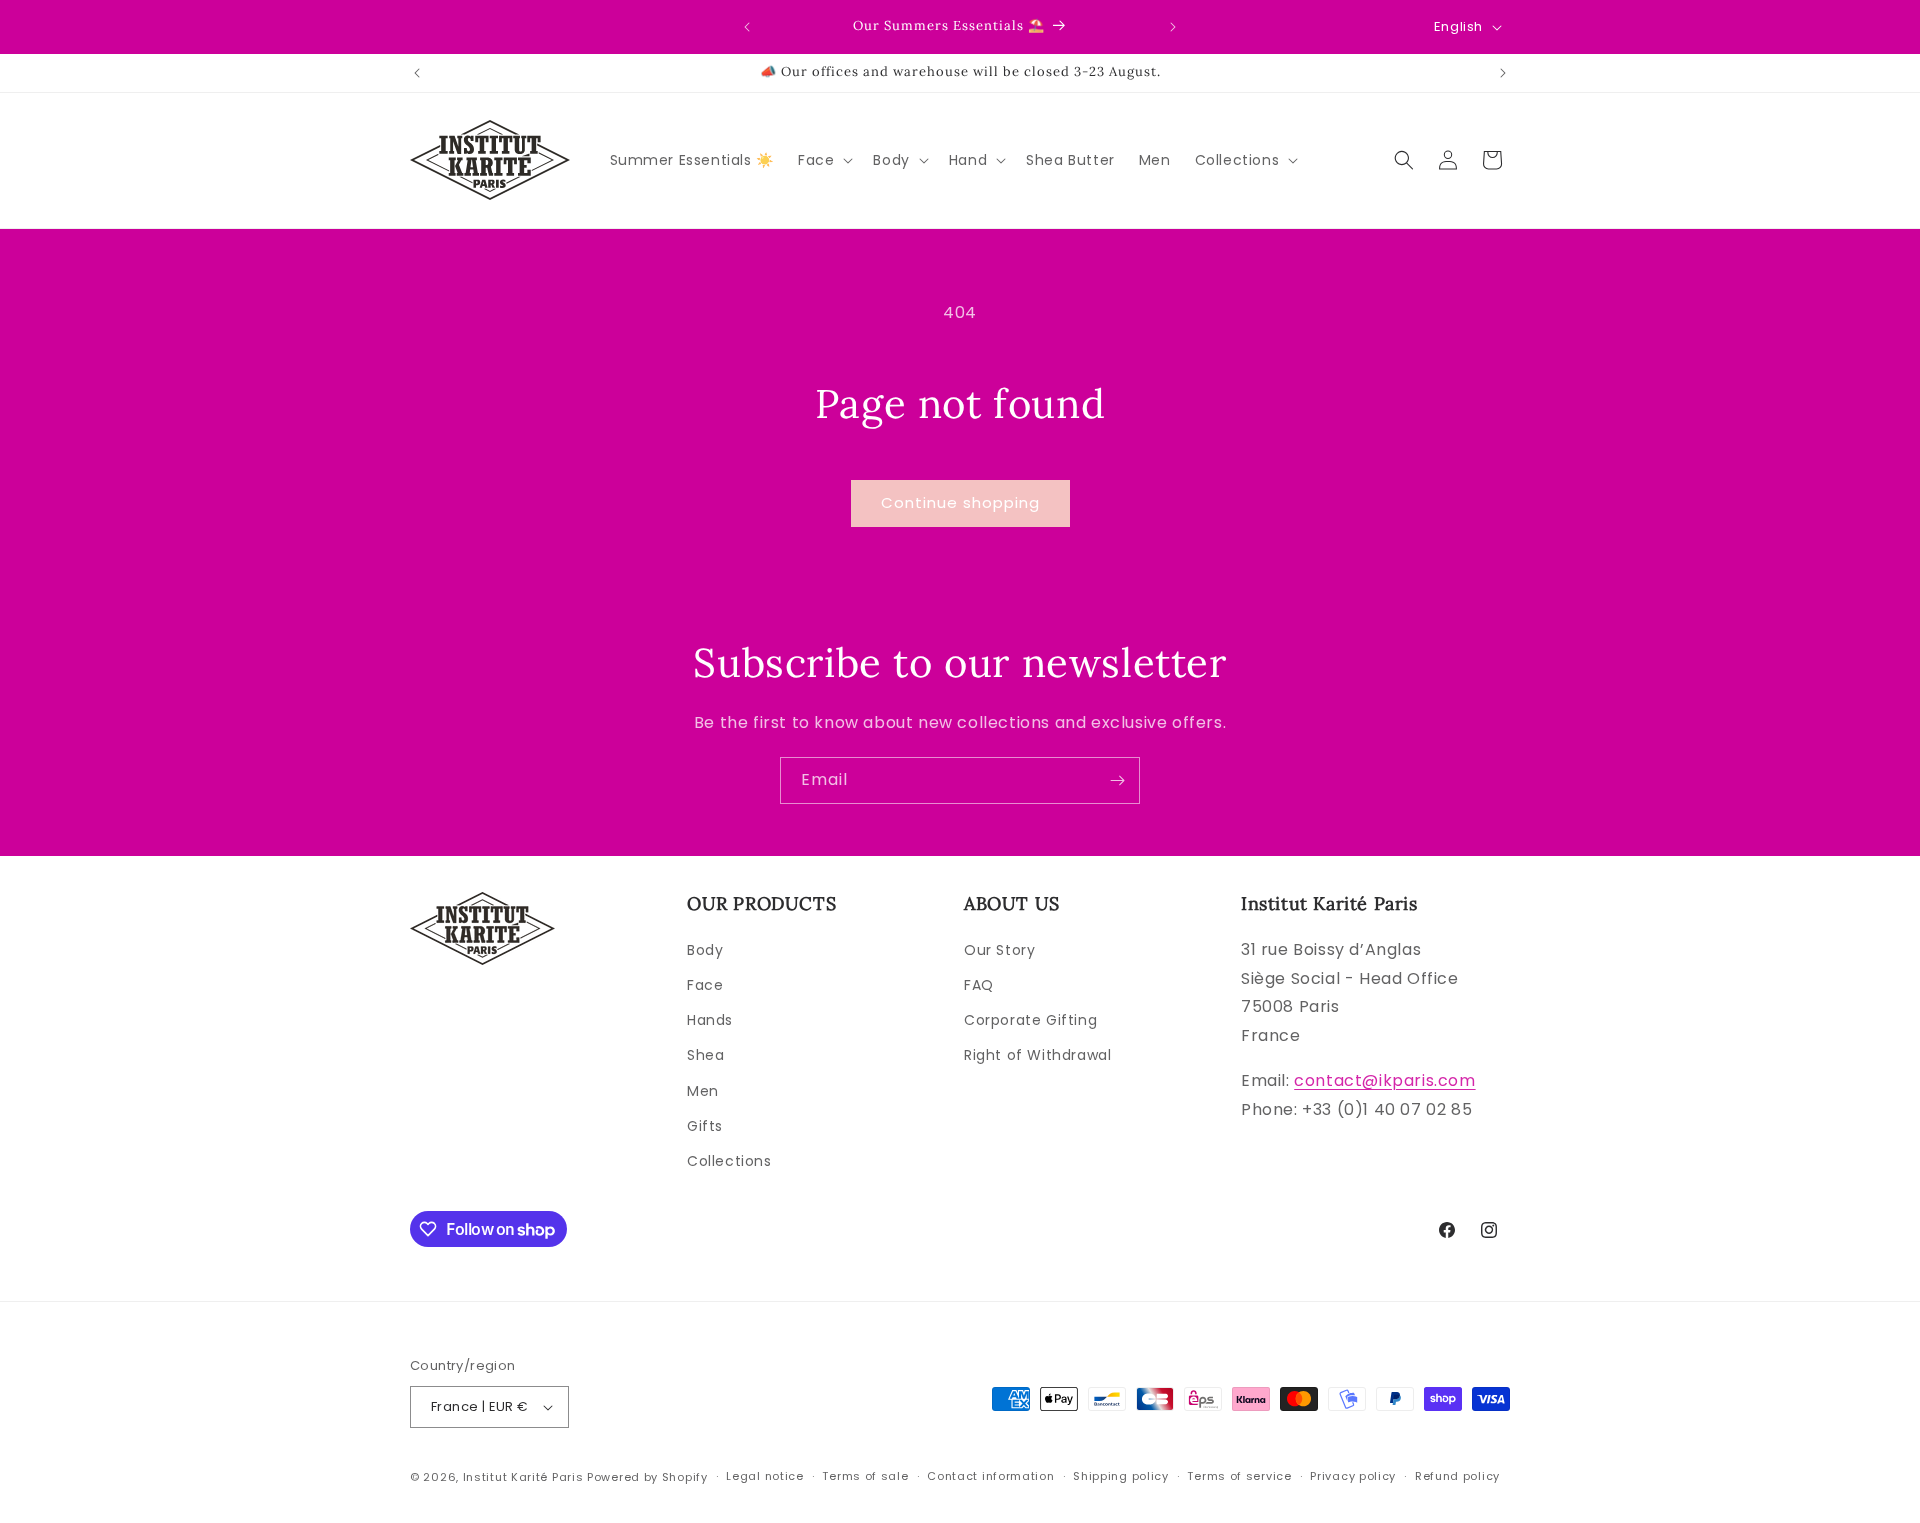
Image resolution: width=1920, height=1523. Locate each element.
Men (703, 1091)
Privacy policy (1353, 1476)
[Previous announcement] (747, 27)
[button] (823, 160)
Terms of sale (865, 1476)
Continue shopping (960, 502)
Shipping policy (1121, 1476)
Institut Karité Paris (523, 1477)
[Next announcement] (1173, 27)
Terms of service (1239, 1476)
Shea (705, 1055)
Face (705, 985)
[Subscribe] (1117, 780)
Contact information (990, 1476)
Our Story (999, 950)
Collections (729, 1161)
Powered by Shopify (647, 1477)
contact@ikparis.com (1384, 1080)
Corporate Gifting (1030, 1020)
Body (705, 950)
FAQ (979, 985)
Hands (710, 1020)
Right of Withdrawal (1037, 1055)
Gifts (705, 1126)
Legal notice (764, 1476)
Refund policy (1457, 1476)
